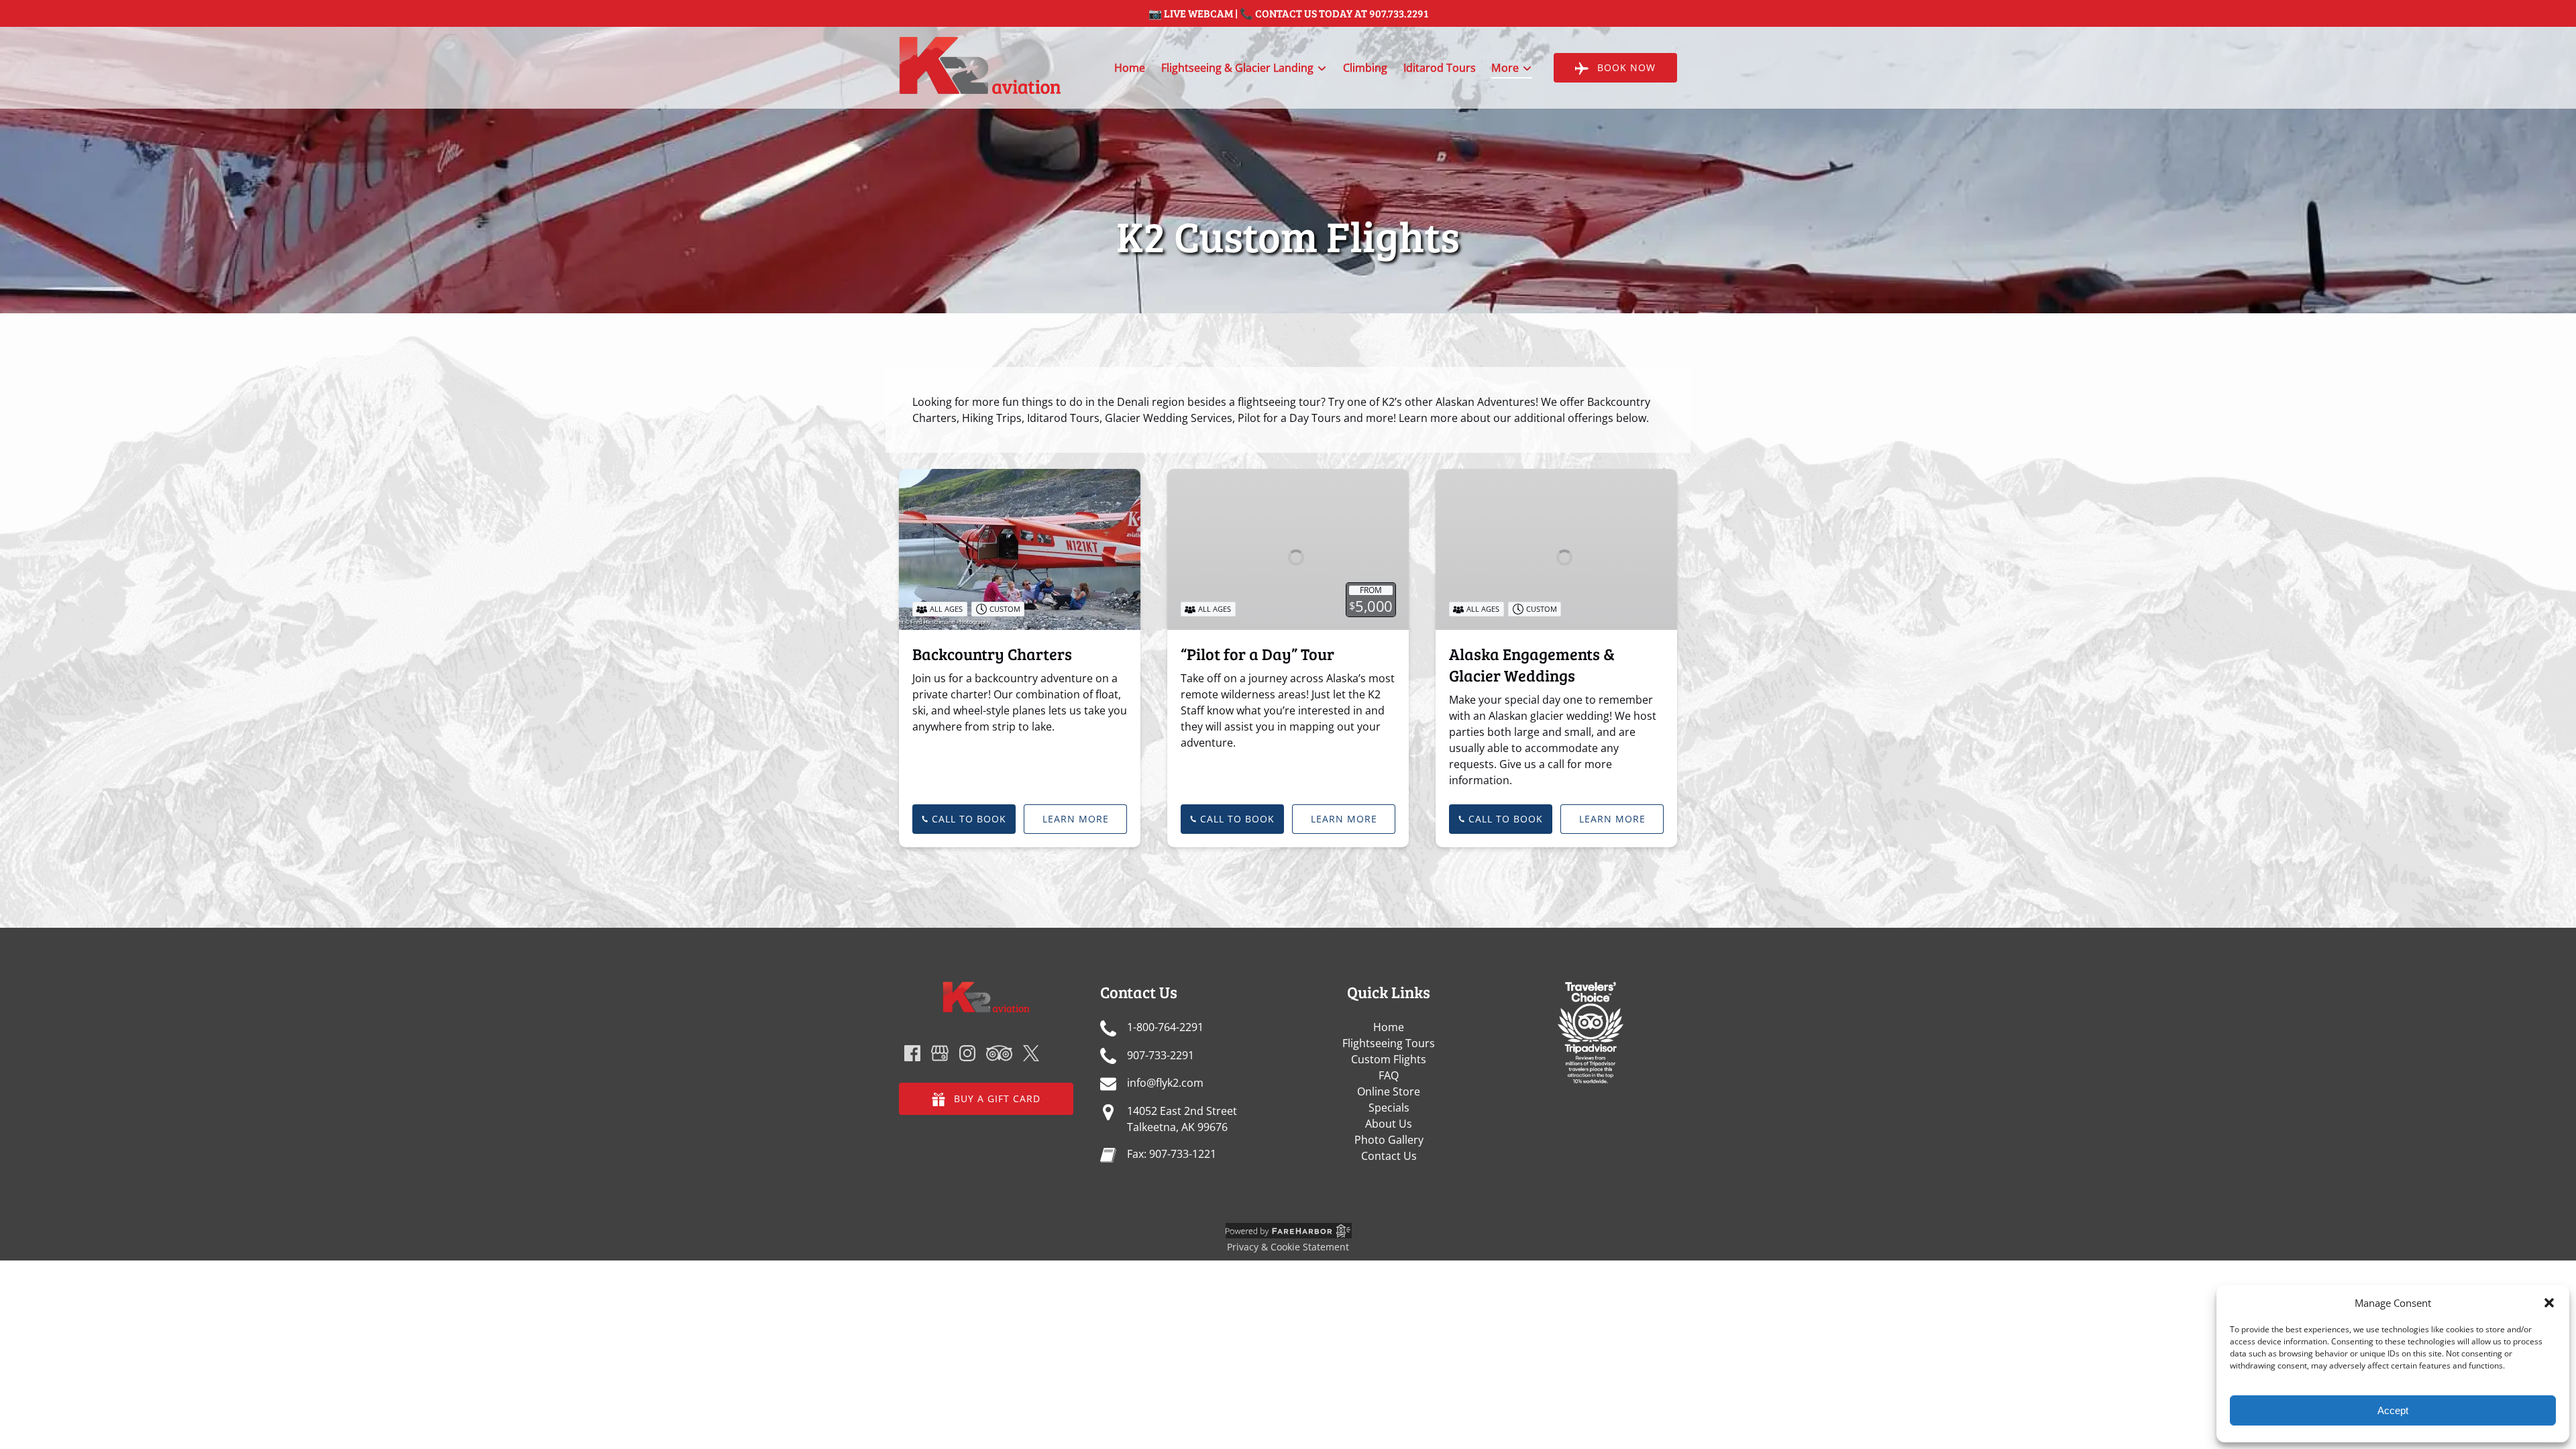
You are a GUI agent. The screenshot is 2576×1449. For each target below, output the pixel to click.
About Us (1389, 1124)
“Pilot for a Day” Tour (1257, 654)
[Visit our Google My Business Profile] (940, 1053)
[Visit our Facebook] (912, 1053)
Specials (1389, 1108)
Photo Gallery (1389, 1140)
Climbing (1365, 68)
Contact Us (1389, 1156)
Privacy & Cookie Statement (1288, 1247)
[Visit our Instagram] (967, 1053)
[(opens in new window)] (1590, 989)
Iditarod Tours (1440, 68)
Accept (2393, 1410)
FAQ (1389, 1075)
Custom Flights (1389, 1059)
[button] (2549, 1303)
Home (1130, 68)
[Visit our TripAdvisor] (999, 1053)
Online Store (1389, 1091)
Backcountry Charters (992, 654)
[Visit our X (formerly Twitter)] (1031, 1053)
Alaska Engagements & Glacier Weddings (1532, 664)
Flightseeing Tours (1389, 1043)
